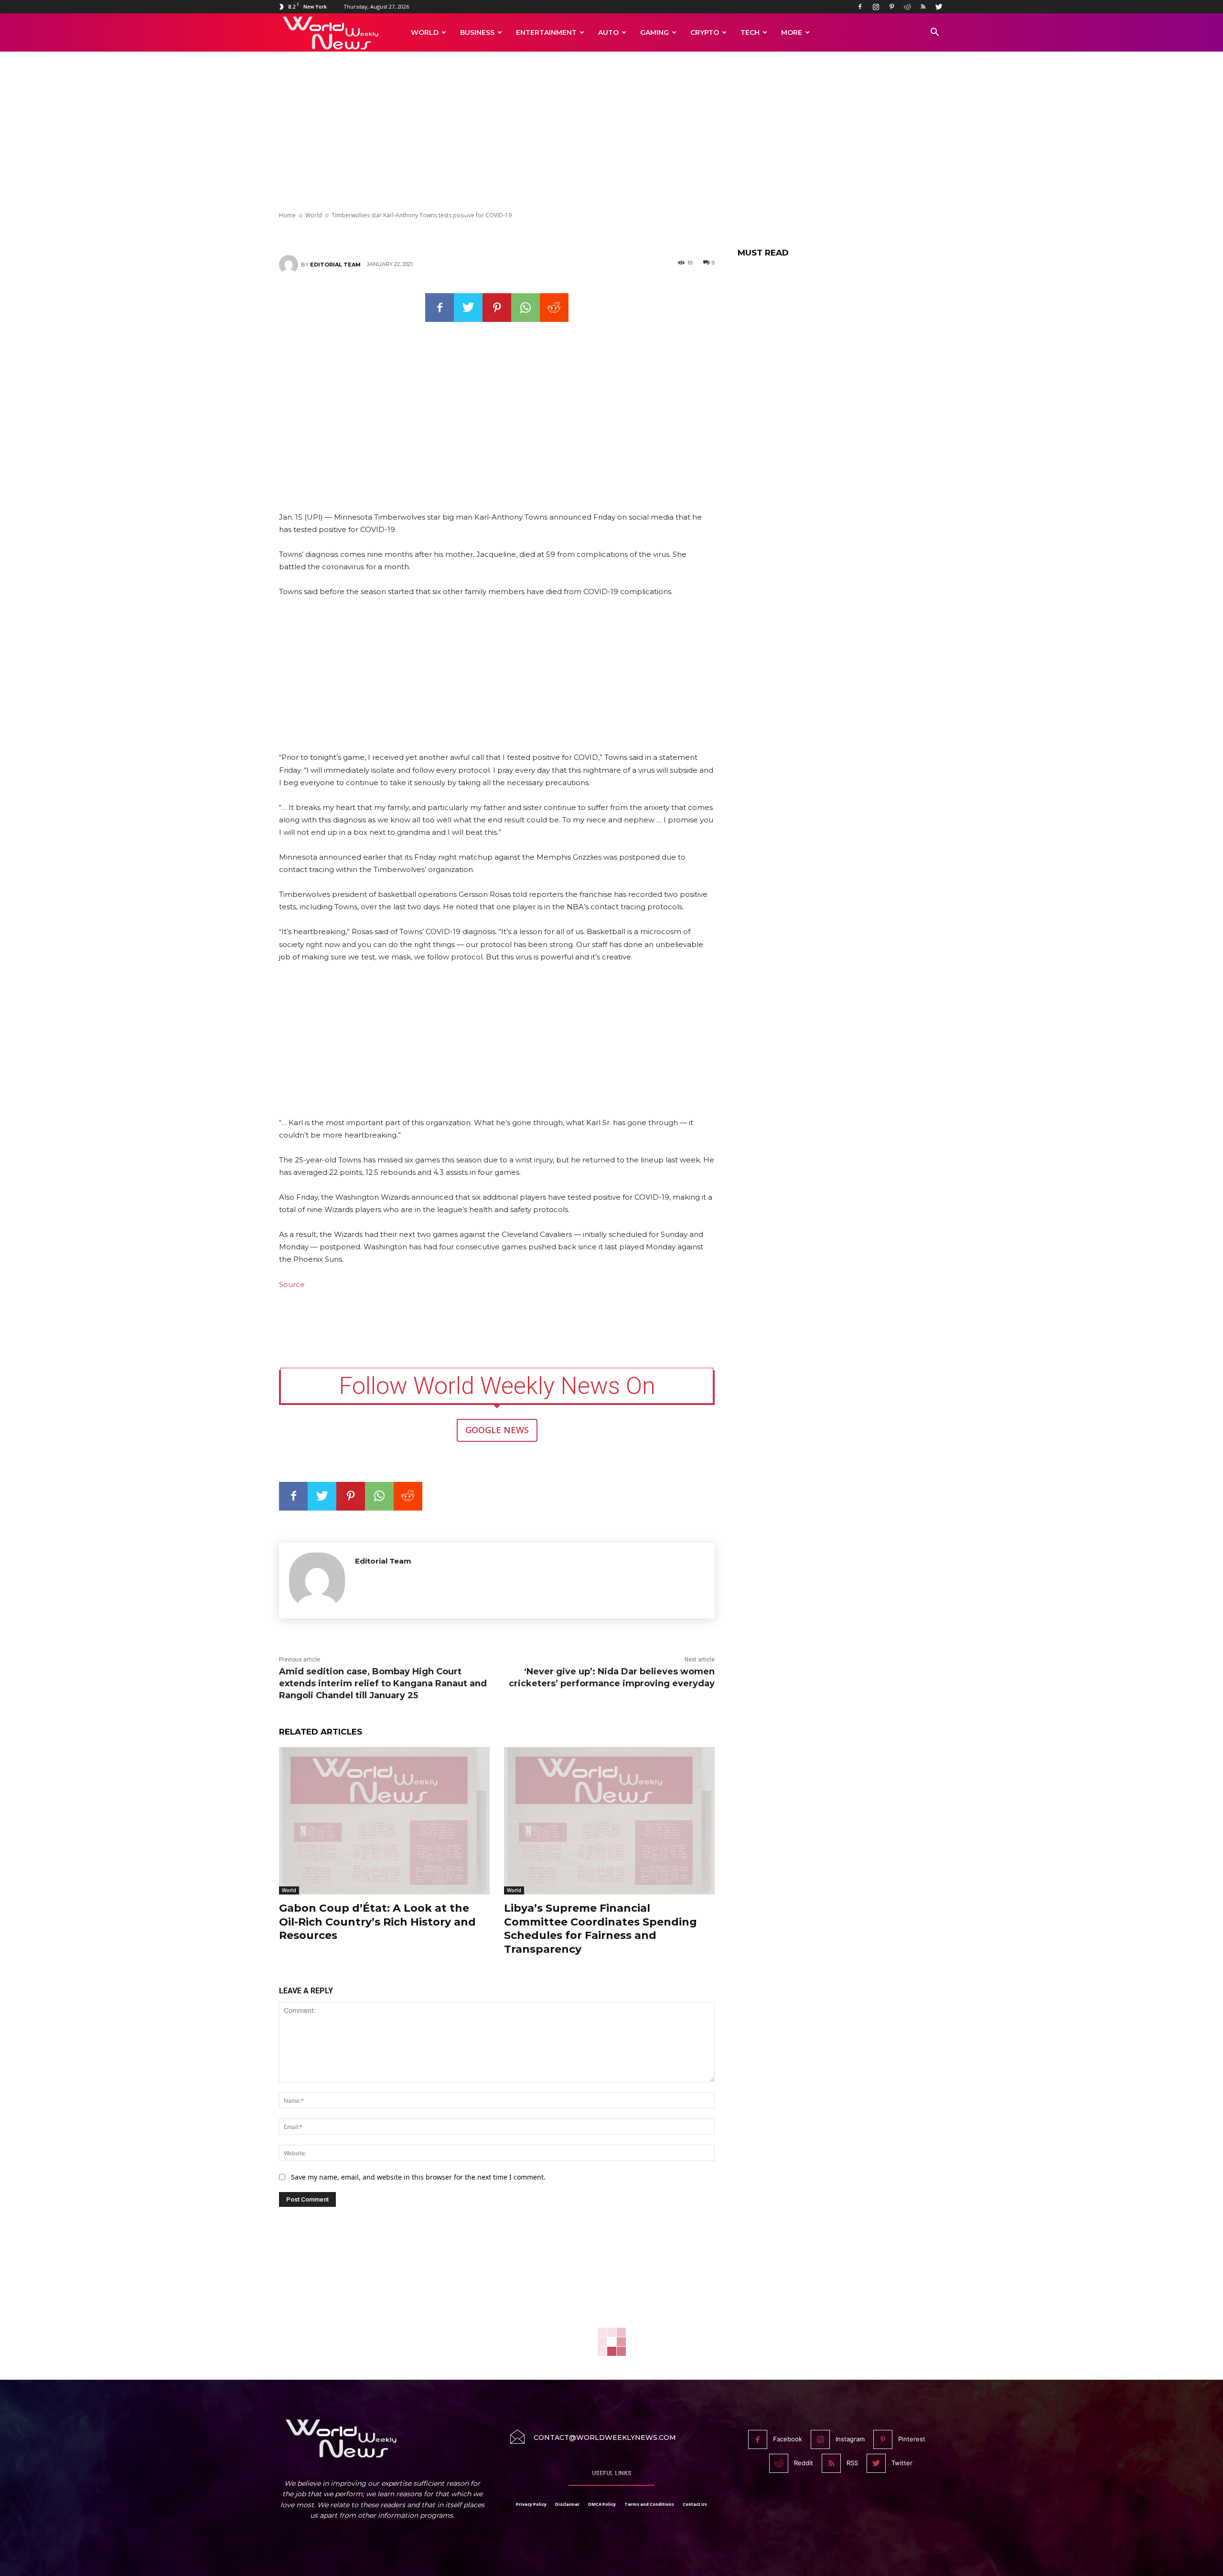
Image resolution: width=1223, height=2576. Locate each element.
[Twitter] (939, 7)
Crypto (705, 32)
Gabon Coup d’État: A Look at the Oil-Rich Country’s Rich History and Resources (377, 1922)
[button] (934, 33)
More (792, 32)
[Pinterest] (891, 7)
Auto (608, 32)
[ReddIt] (554, 308)
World (425, 32)
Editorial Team (335, 265)
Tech (750, 32)
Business (477, 32)
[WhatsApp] (526, 308)
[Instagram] (876, 7)
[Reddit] (907, 7)
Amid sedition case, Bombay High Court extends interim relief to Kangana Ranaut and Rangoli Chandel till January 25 (383, 1683)
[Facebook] (860, 7)
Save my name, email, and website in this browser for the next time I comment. (418, 2177)
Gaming (654, 32)
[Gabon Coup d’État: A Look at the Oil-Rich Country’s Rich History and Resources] (384, 1821)
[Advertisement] (611, 132)
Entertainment (546, 32)
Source (292, 1284)
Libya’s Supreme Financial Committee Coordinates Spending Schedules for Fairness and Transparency (601, 1929)
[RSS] (923, 7)
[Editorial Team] (290, 265)
